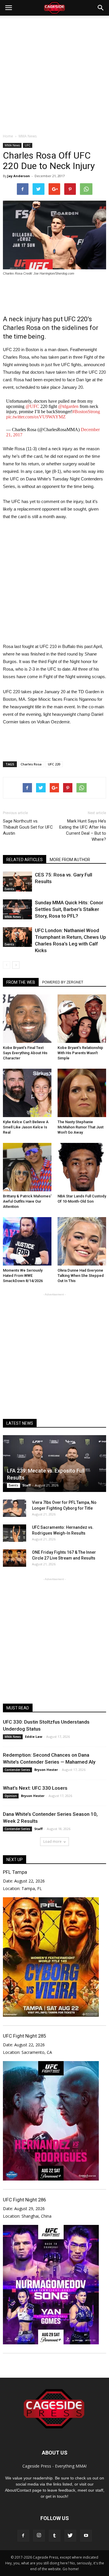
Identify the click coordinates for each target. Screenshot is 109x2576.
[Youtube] (86, 2536)
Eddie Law (34, 1737)
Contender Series (17, 1770)
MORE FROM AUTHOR (70, 860)
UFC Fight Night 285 (24, 2036)
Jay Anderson (19, 176)
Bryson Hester (46, 1770)
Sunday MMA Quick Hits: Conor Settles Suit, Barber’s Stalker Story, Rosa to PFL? (69, 909)
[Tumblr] (55, 2536)
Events (9, 889)
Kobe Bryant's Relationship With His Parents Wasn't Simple (80, 1053)
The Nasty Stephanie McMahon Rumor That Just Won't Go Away (81, 1127)
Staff (27, 1485)
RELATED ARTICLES (25, 860)
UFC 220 (54, 764)
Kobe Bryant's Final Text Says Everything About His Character (25, 1053)
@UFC (32, 406)
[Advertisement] (54, 73)
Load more (52, 1841)
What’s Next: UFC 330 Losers (35, 1788)
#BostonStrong (86, 412)
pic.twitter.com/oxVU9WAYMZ (36, 417)
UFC (28, 145)
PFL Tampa (15, 1872)
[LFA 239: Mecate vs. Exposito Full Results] (54, 1464)
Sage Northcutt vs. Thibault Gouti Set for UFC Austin (28, 827)
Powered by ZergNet (63, 982)
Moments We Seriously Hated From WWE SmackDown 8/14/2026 (23, 1276)
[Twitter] (70, 2536)
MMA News (12, 145)
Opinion (11, 1796)
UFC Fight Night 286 (24, 2200)
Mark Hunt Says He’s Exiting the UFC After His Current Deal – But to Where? (83, 830)
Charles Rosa (31, 764)
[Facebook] (23, 2536)
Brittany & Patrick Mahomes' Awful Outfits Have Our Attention (27, 1201)
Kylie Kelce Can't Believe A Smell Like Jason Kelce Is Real (26, 1127)
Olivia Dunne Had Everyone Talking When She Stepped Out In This (81, 1276)
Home (8, 136)
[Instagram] (39, 2536)
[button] (101, 8)
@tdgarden (68, 406)
